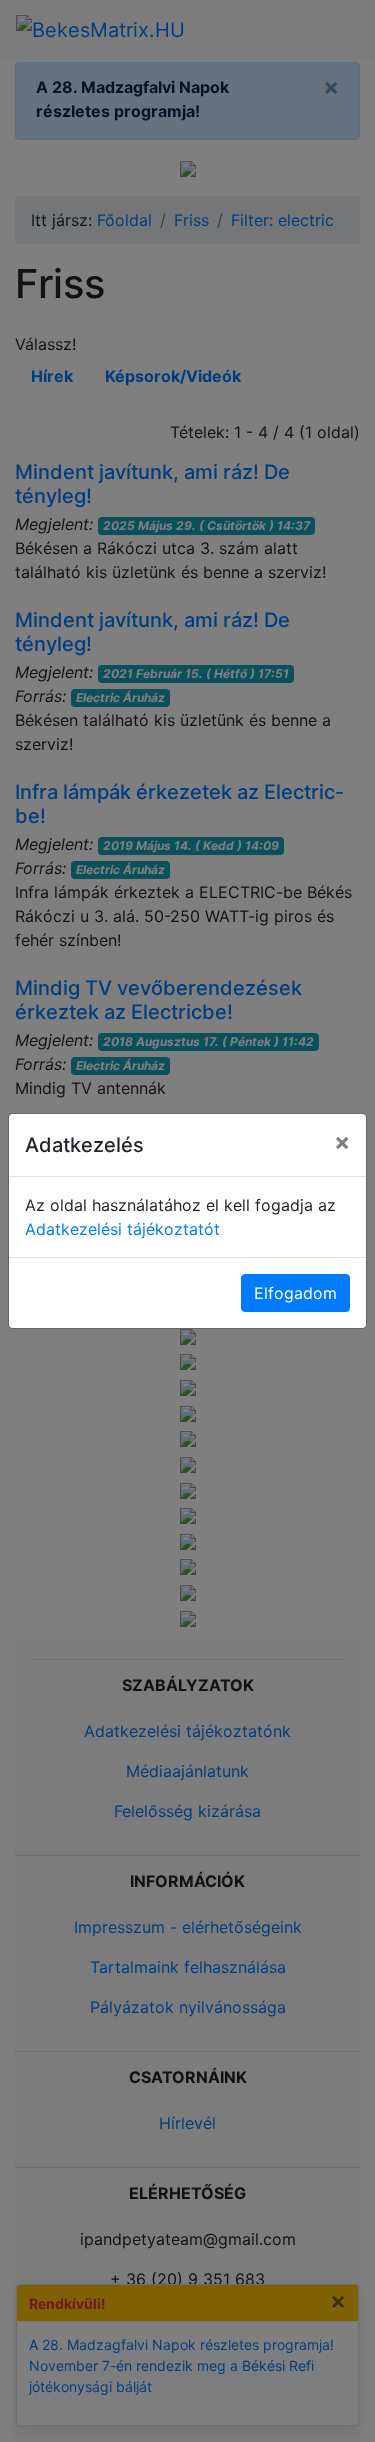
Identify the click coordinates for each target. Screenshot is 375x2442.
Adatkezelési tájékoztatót (122, 1229)
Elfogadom (295, 1293)
